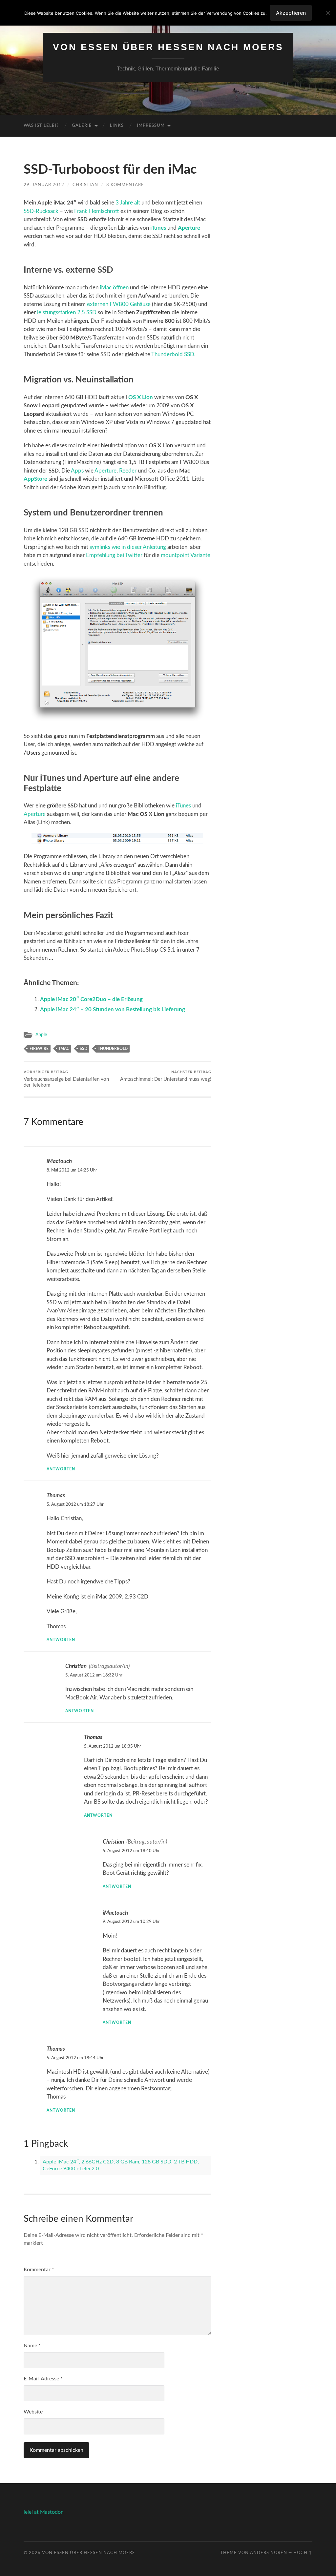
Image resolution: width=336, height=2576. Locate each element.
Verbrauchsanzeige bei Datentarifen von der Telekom (66, 1079)
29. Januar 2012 (44, 185)
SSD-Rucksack (41, 211)
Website (33, 2412)
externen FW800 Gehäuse (119, 304)
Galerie (82, 126)
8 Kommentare (125, 185)
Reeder (128, 471)
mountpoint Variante (186, 555)
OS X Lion (141, 397)
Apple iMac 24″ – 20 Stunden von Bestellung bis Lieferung (113, 1009)
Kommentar (39, 2270)
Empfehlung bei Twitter (114, 555)
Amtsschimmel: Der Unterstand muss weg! (166, 1076)
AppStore (35, 479)
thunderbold (113, 1049)
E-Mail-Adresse (43, 2379)
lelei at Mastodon (44, 2512)
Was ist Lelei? (41, 126)
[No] (328, 13)
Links (117, 126)
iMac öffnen (114, 288)
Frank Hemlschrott (97, 211)
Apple (41, 1035)
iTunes (158, 228)
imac (64, 1049)
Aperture (189, 228)
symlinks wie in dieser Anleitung (128, 547)
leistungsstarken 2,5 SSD (67, 312)
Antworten (61, 1469)
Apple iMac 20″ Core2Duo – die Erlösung (91, 999)
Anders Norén (269, 2553)
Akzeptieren (291, 13)
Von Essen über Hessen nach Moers (168, 47)
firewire (39, 1049)
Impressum (151, 126)
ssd (84, 1049)
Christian (85, 185)
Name (32, 2346)
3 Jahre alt (128, 203)
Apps (77, 471)
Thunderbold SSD (173, 354)
